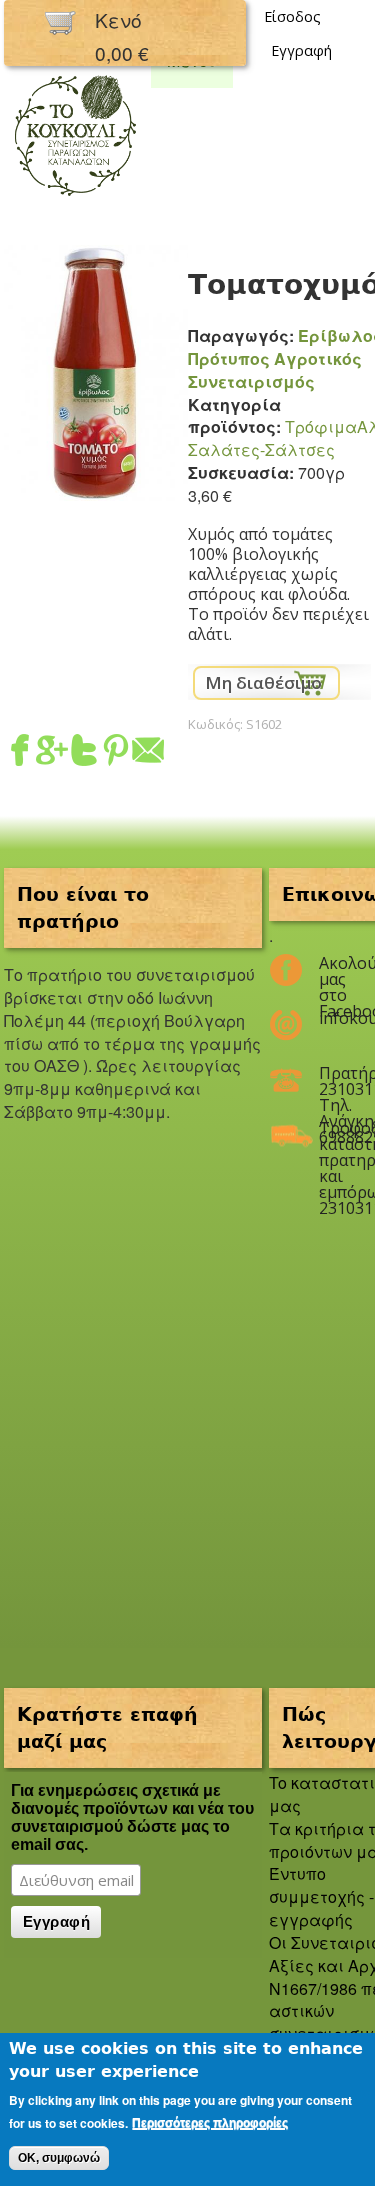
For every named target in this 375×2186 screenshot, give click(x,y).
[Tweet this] (84, 753)
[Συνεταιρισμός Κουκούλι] (75, 197)
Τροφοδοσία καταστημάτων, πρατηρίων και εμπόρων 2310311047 (332, 1136)
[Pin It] (116, 753)
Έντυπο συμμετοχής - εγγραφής (321, 1896)
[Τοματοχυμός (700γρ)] (96, 488)
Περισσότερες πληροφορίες (210, 2123)
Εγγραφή (301, 50)
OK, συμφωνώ (59, 2158)
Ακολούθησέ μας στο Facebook (332, 971)
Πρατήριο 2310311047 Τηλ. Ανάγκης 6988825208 (332, 1081)
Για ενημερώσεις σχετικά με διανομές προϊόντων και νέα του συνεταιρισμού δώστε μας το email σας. (132, 1817)
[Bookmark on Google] (52, 753)
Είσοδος (292, 16)
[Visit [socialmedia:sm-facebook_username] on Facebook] (20, 753)
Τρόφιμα (321, 426)
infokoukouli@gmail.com (332, 1018)
